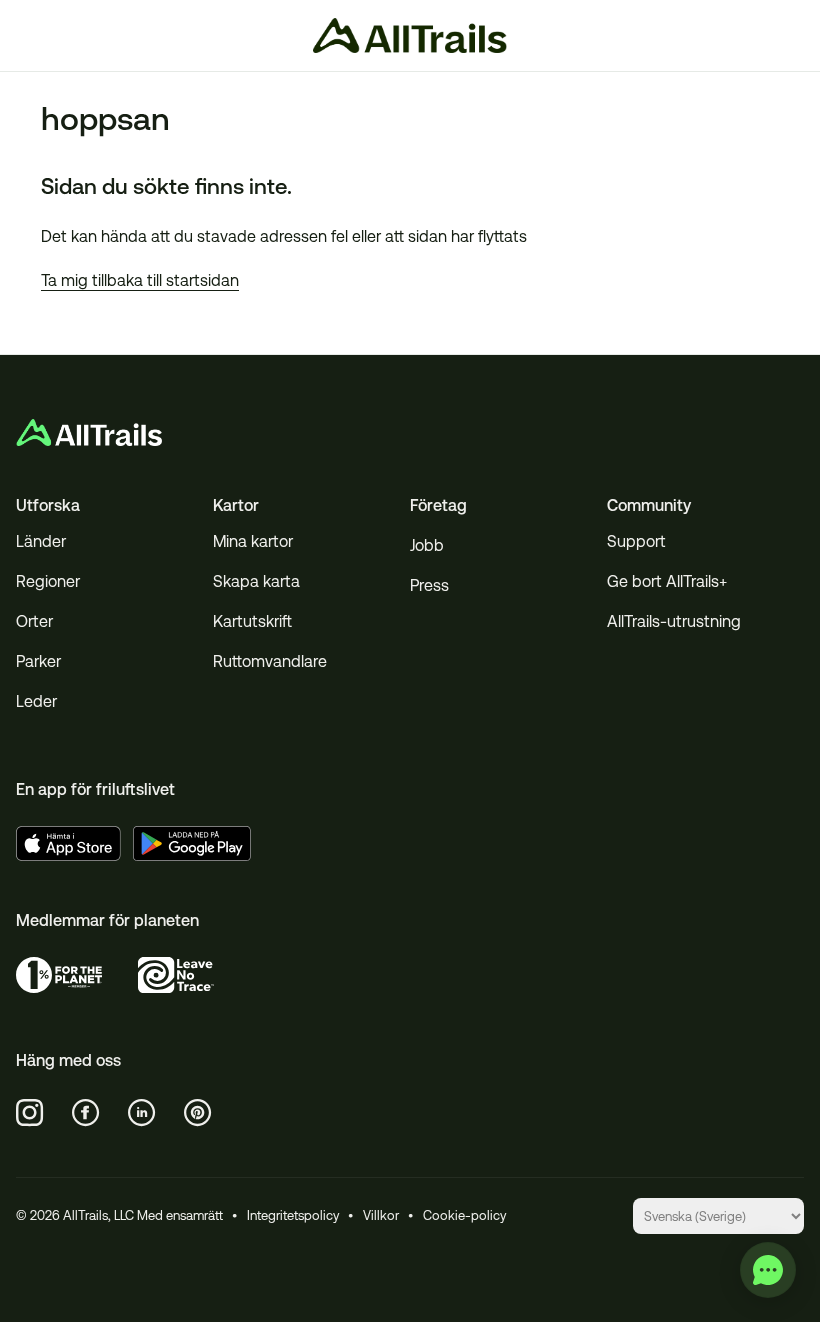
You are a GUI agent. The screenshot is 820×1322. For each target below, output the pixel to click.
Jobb (427, 545)
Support (636, 541)
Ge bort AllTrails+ (667, 581)
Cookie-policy (464, 1215)
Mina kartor (253, 541)
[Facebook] (86, 1113)
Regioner (48, 581)
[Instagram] (30, 1113)
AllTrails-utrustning (674, 621)
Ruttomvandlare (270, 661)
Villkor (381, 1215)
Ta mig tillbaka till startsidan (140, 280)
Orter (34, 621)
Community (649, 505)
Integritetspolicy (293, 1215)
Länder (41, 541)
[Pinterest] (198, 1113)
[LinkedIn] (142, 1113)
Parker (38, 661)
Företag (438, 505)
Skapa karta (256, 581)
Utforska (48, 505)
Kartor (236, 505)
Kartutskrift (252, 621)
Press (429, 585)
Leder (36, 701)
